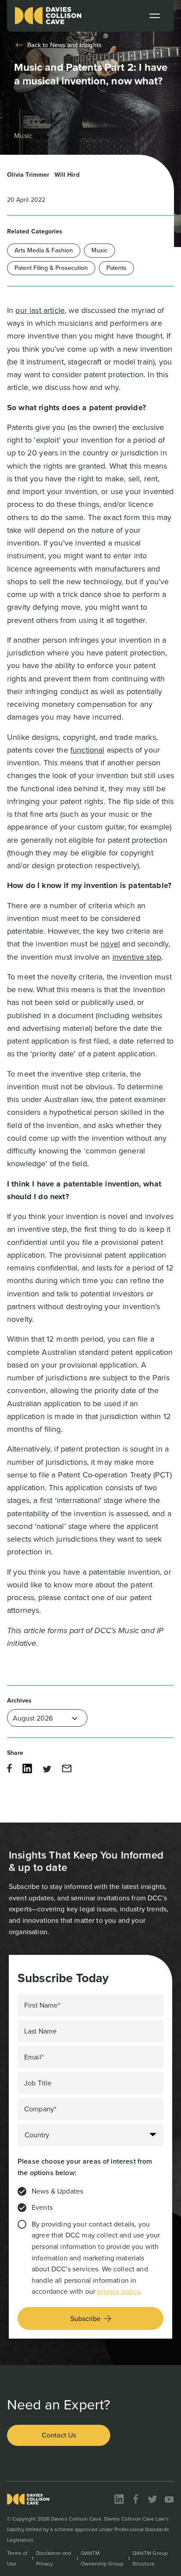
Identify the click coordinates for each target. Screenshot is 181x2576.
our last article (40, 310)
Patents (116, 268)
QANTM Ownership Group (102, 2558)
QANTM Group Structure (150, 2558)
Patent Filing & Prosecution (51, 268)
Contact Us (59, 2435)
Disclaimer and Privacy (54, 2558)
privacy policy (118, 2291)
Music (100, 250)
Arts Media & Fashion (44, 250)
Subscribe (85, 2319)
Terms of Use (17, 2558)
